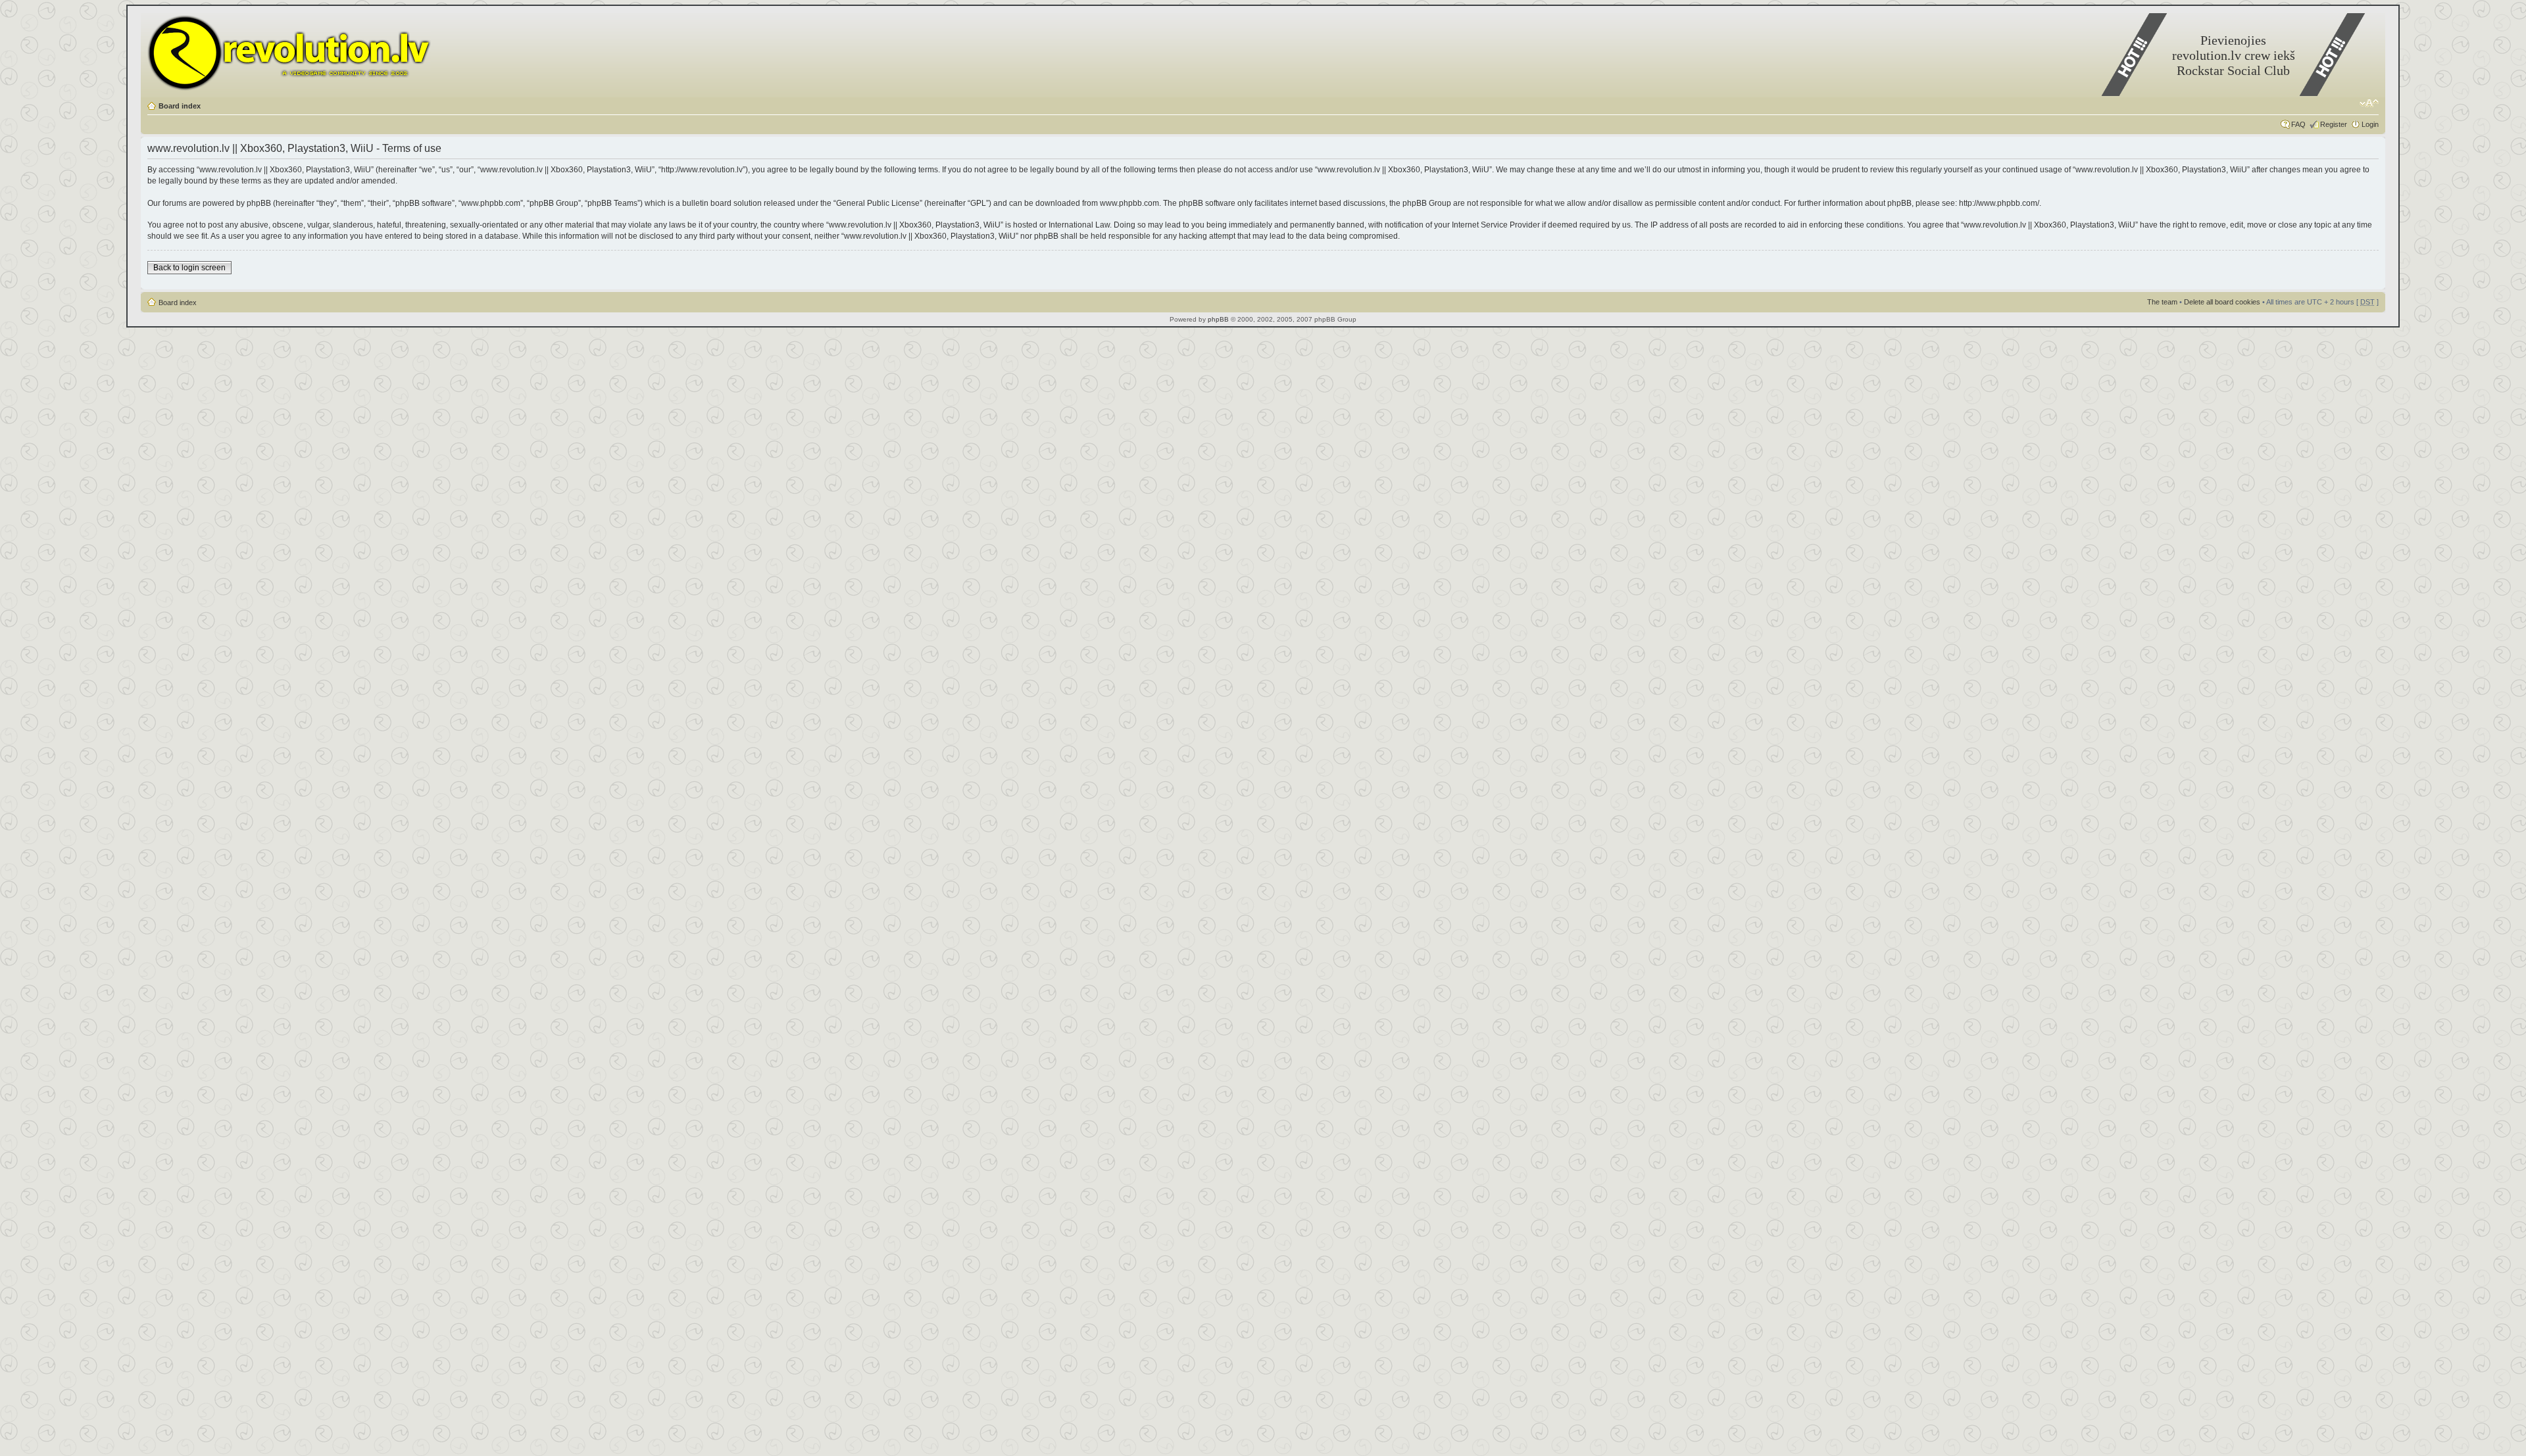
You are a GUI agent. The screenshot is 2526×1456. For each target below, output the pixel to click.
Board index (180, 106)
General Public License (878, 203)
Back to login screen (189, 268)
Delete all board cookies (2222, 302)
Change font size (2369, 103)
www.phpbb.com (1129, 203)
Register (2334, 124)
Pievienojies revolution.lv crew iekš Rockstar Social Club (2234, 55)
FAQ (2298, 124)
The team (2162, 302)
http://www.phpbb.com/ (1999, 203)
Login (2370, 124)
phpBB (1218, 319)
